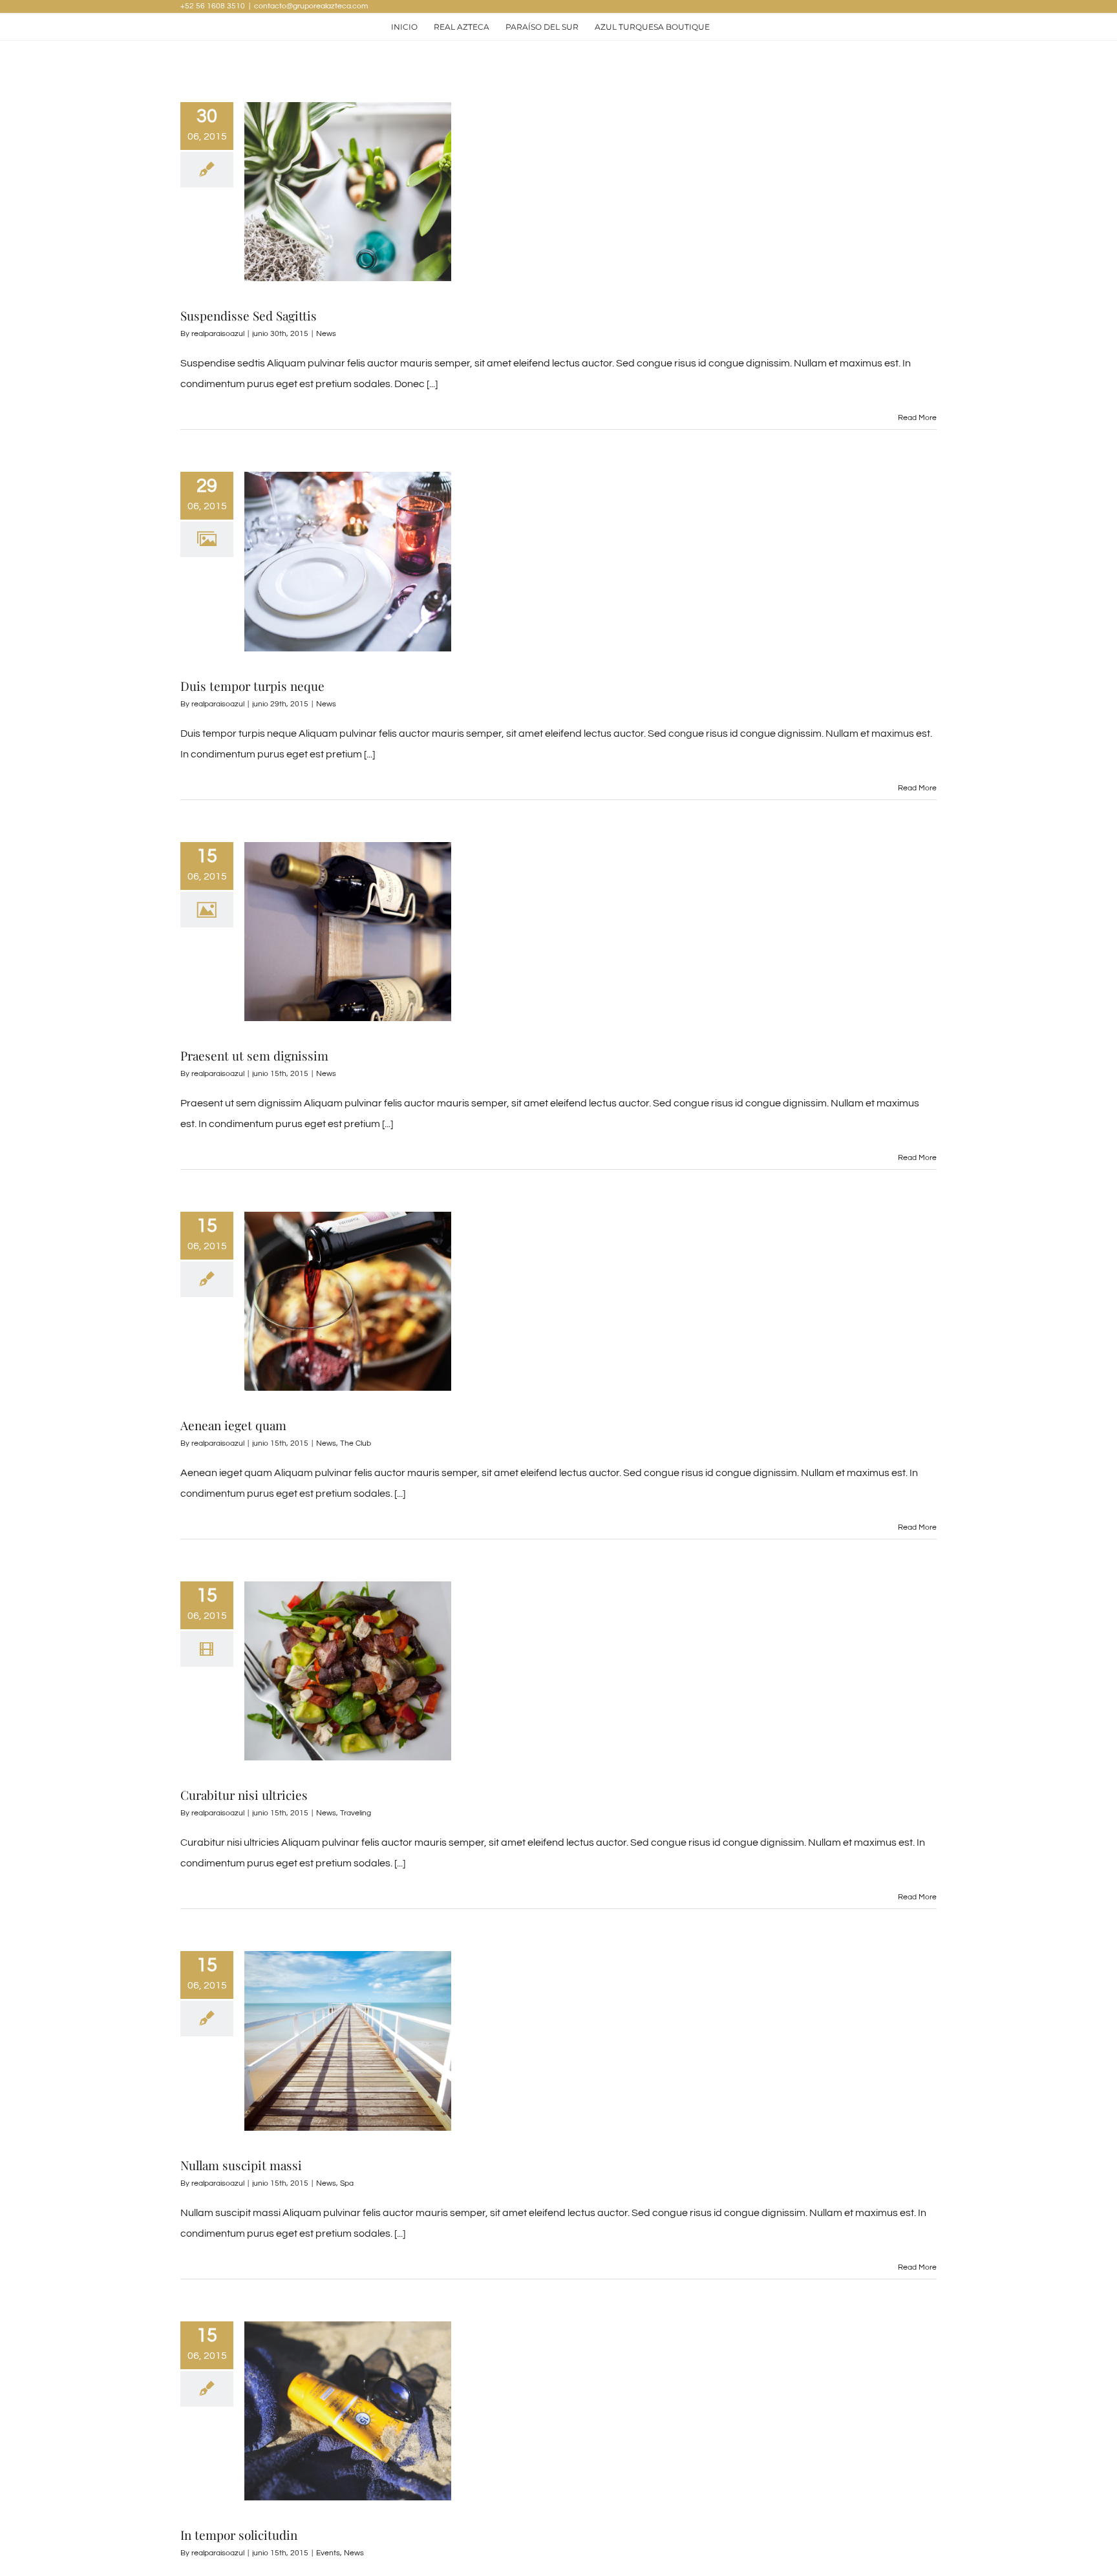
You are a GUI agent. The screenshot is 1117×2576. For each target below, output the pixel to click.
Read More (917, 418)
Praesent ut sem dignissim (254, 1055)
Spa (347, 2183)
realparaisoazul (218, 334)
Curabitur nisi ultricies (244, 1795)
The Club (356, 1443)
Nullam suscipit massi (241, 2165)
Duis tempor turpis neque (252, 686)
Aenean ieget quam (233, 1425)
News (326, 334)
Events (328, 2553)
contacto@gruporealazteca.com (311, 6)
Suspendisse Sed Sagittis (249, 315)
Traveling (356, 1813)
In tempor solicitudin (239, 2535)
